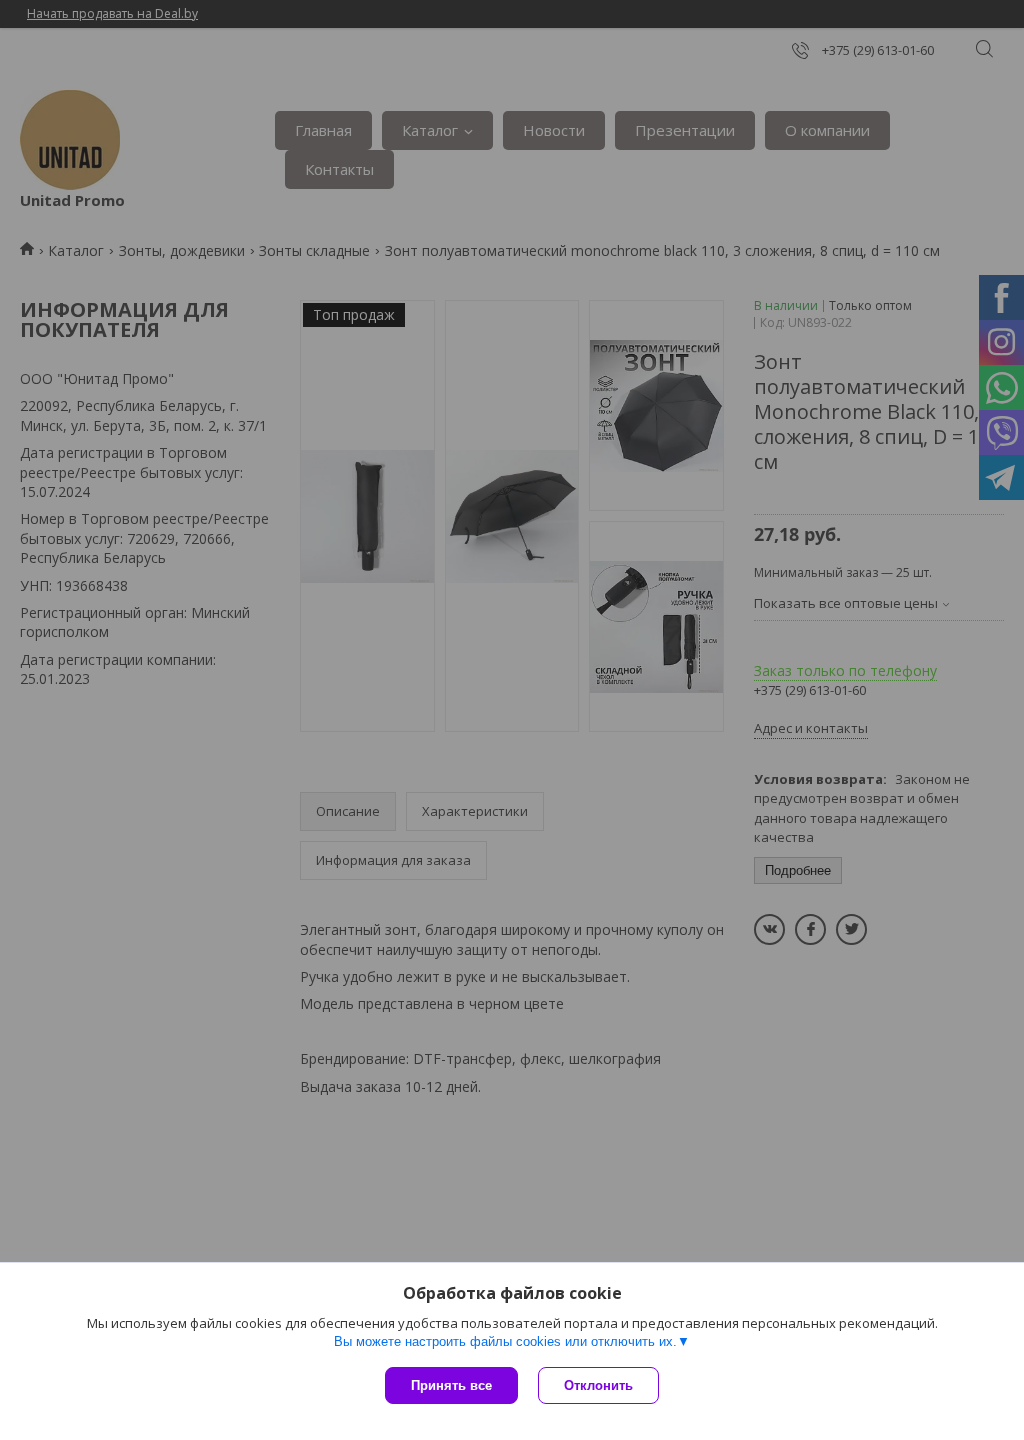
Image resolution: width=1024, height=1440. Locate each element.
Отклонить (598, 1385)
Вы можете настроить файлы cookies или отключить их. (505, 1341)
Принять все (451, 1385)
